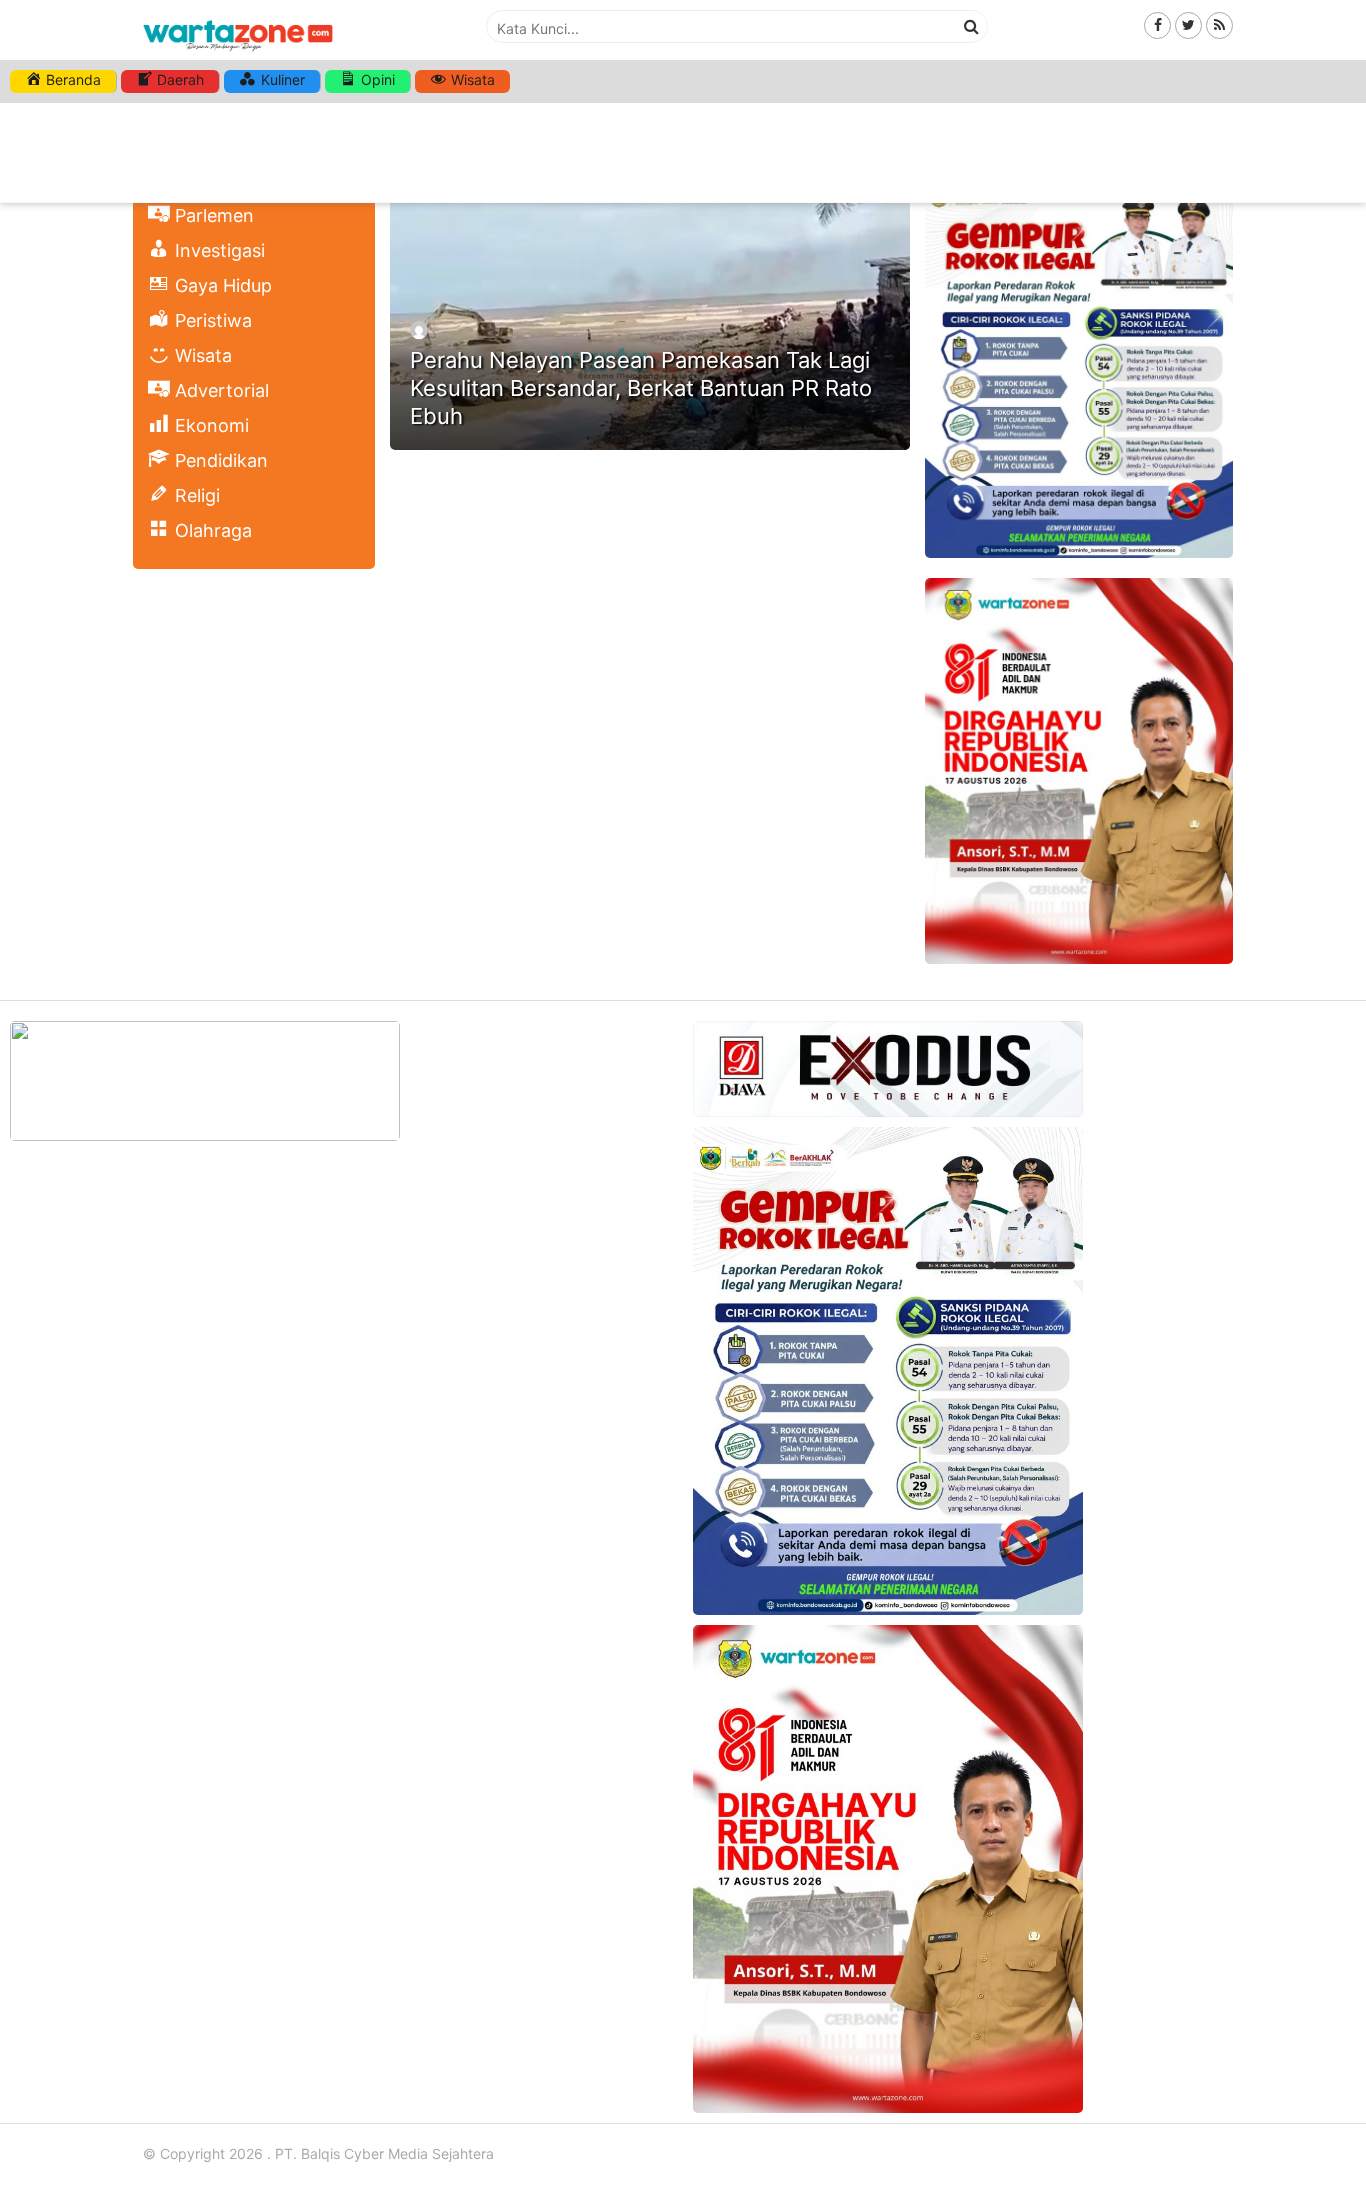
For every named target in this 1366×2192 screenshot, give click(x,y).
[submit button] (972, 26)
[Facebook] (1157, 24)
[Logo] (238, 52)
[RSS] (1219, 24)
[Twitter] (1188, 24)
